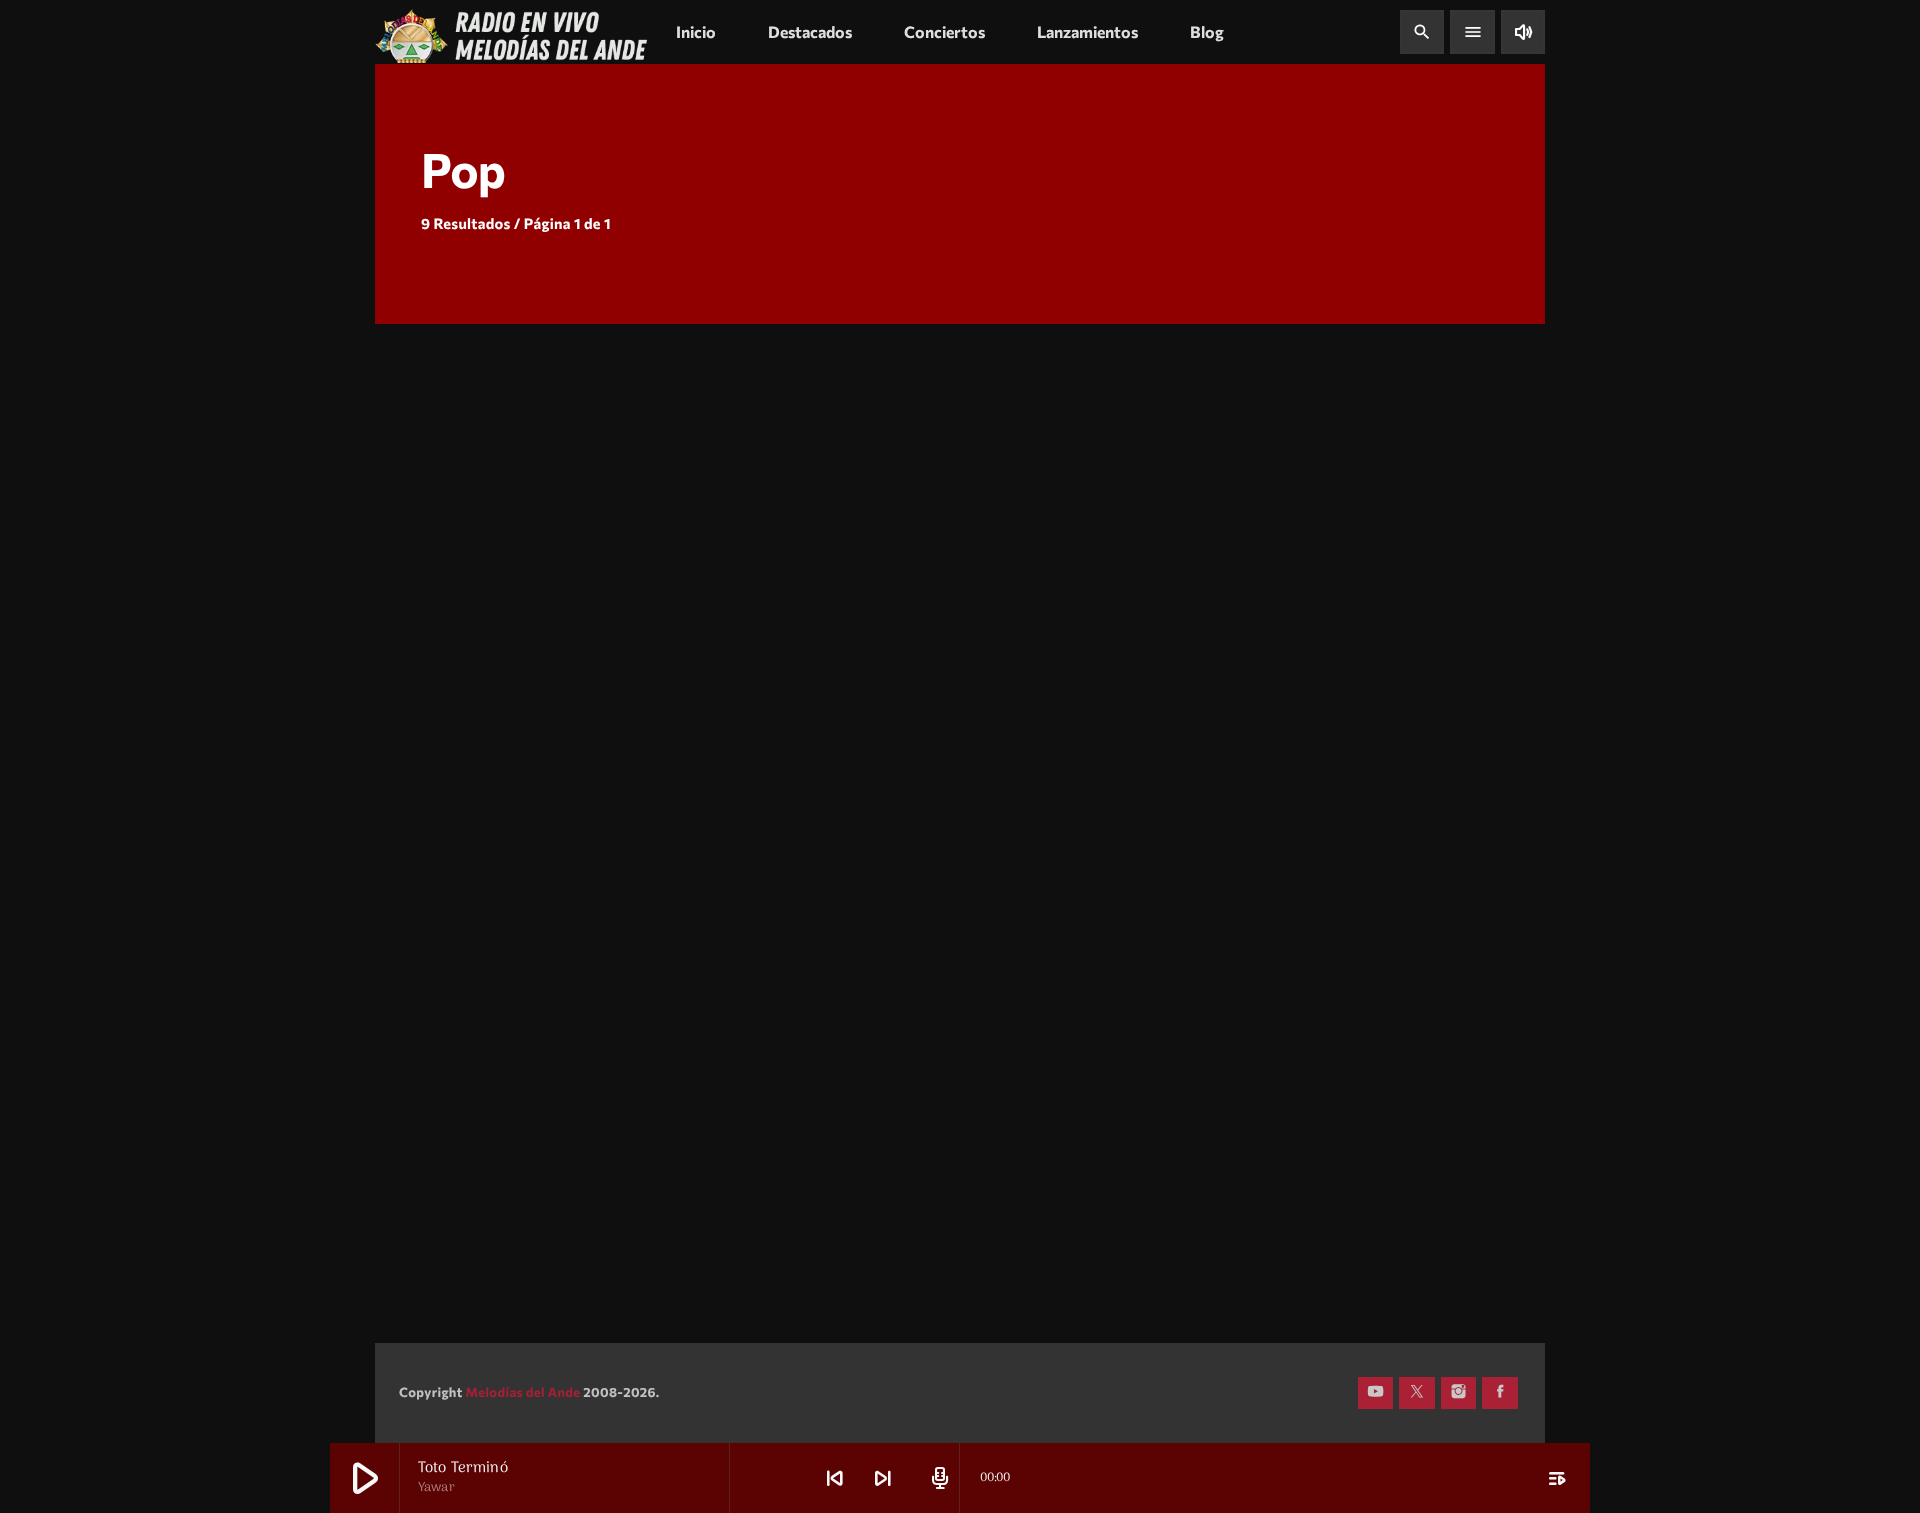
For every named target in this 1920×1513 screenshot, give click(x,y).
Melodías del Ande (522, 1392)
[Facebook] (1500, 1393)
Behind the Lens (478, 628)
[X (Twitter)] (1417, 1393)
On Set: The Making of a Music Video (944, 1142)
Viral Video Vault (882, 891)
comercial (446, 489)
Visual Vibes (1261, 628)
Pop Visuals (1258, 1154)
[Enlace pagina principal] (512, 32)
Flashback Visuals (1286, 891)
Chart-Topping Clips (498, 1154)
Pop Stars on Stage (491, 891)
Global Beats (863, 628)
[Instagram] (1459, 1393)
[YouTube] (1376, 1393)
